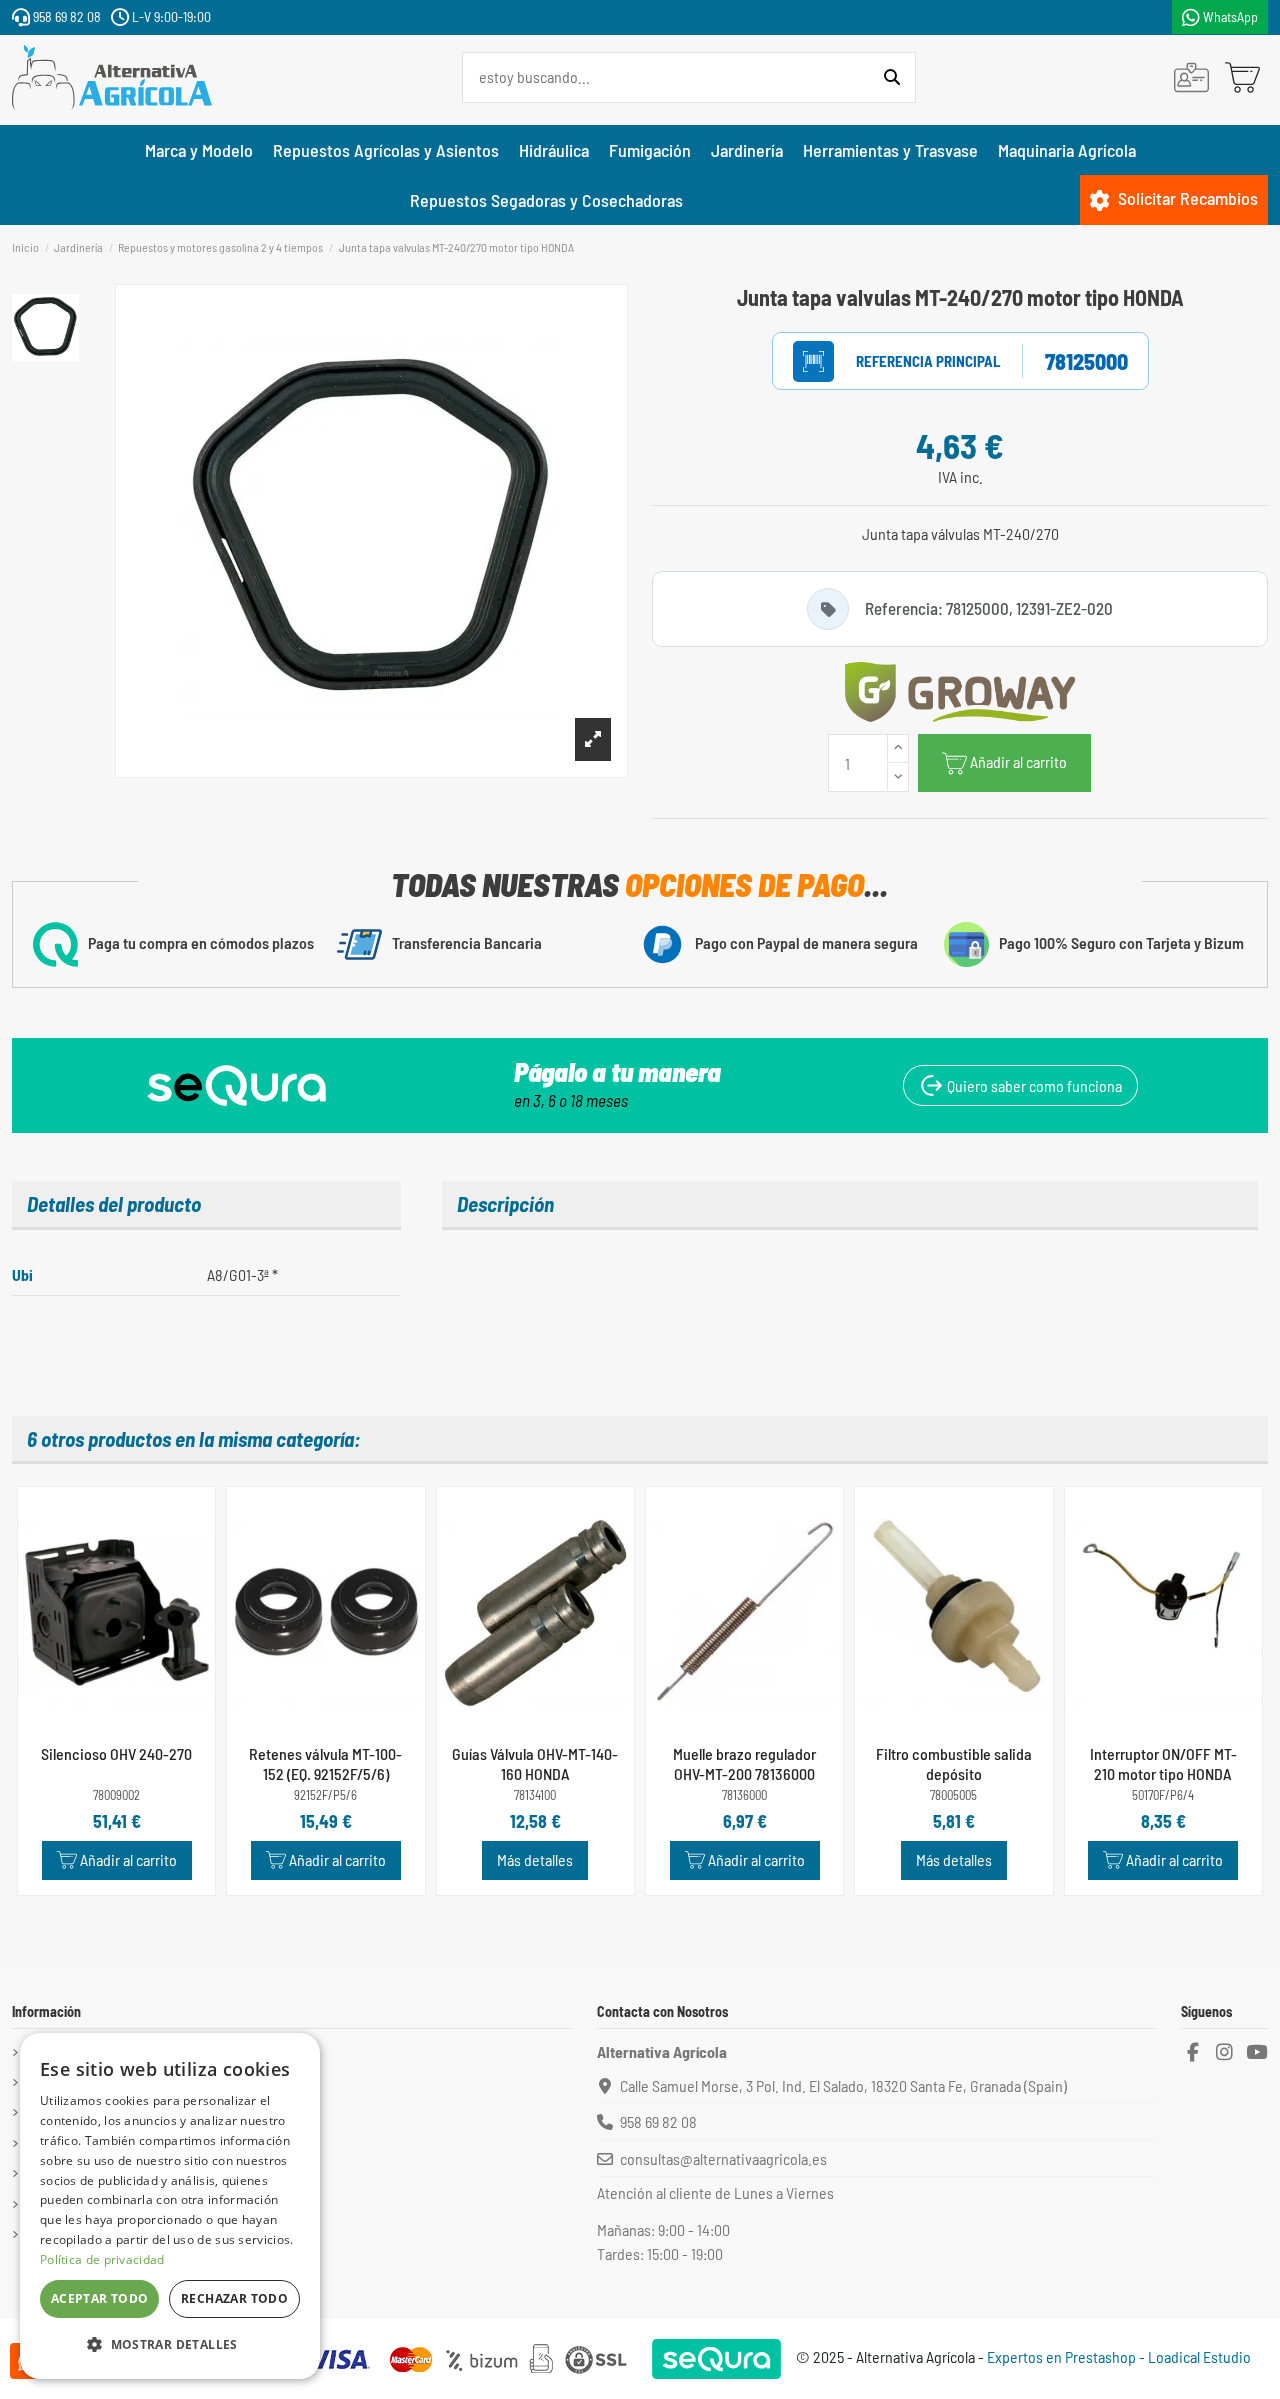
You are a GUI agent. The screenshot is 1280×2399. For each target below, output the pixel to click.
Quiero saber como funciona (1033, 1085)
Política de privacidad (102, 2259)
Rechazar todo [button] (234, 2298)
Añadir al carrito (1018, 761)
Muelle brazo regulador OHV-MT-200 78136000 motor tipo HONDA (744, 1772)
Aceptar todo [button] (100, 2298)
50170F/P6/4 (1163, 1795)
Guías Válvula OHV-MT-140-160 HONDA (535, 1763)
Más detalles (535, 1859)
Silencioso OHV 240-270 (116, 1753)
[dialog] (170, 2206)
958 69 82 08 (65, 16)
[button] (170, 2345)
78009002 (116, 1795)
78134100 (535, 1795)
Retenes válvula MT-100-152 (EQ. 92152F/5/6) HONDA (325, 1772)
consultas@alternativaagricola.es (723, 2158)
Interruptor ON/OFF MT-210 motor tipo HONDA (1163, 1763)
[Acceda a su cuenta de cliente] (1191, 77)
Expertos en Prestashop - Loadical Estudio (1119, 2356)
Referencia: (907, 361)
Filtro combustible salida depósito (954, 1763)
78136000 (744, 1795)
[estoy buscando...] (892, 78)
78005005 (953, 1795)
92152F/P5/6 (325, 1795)
